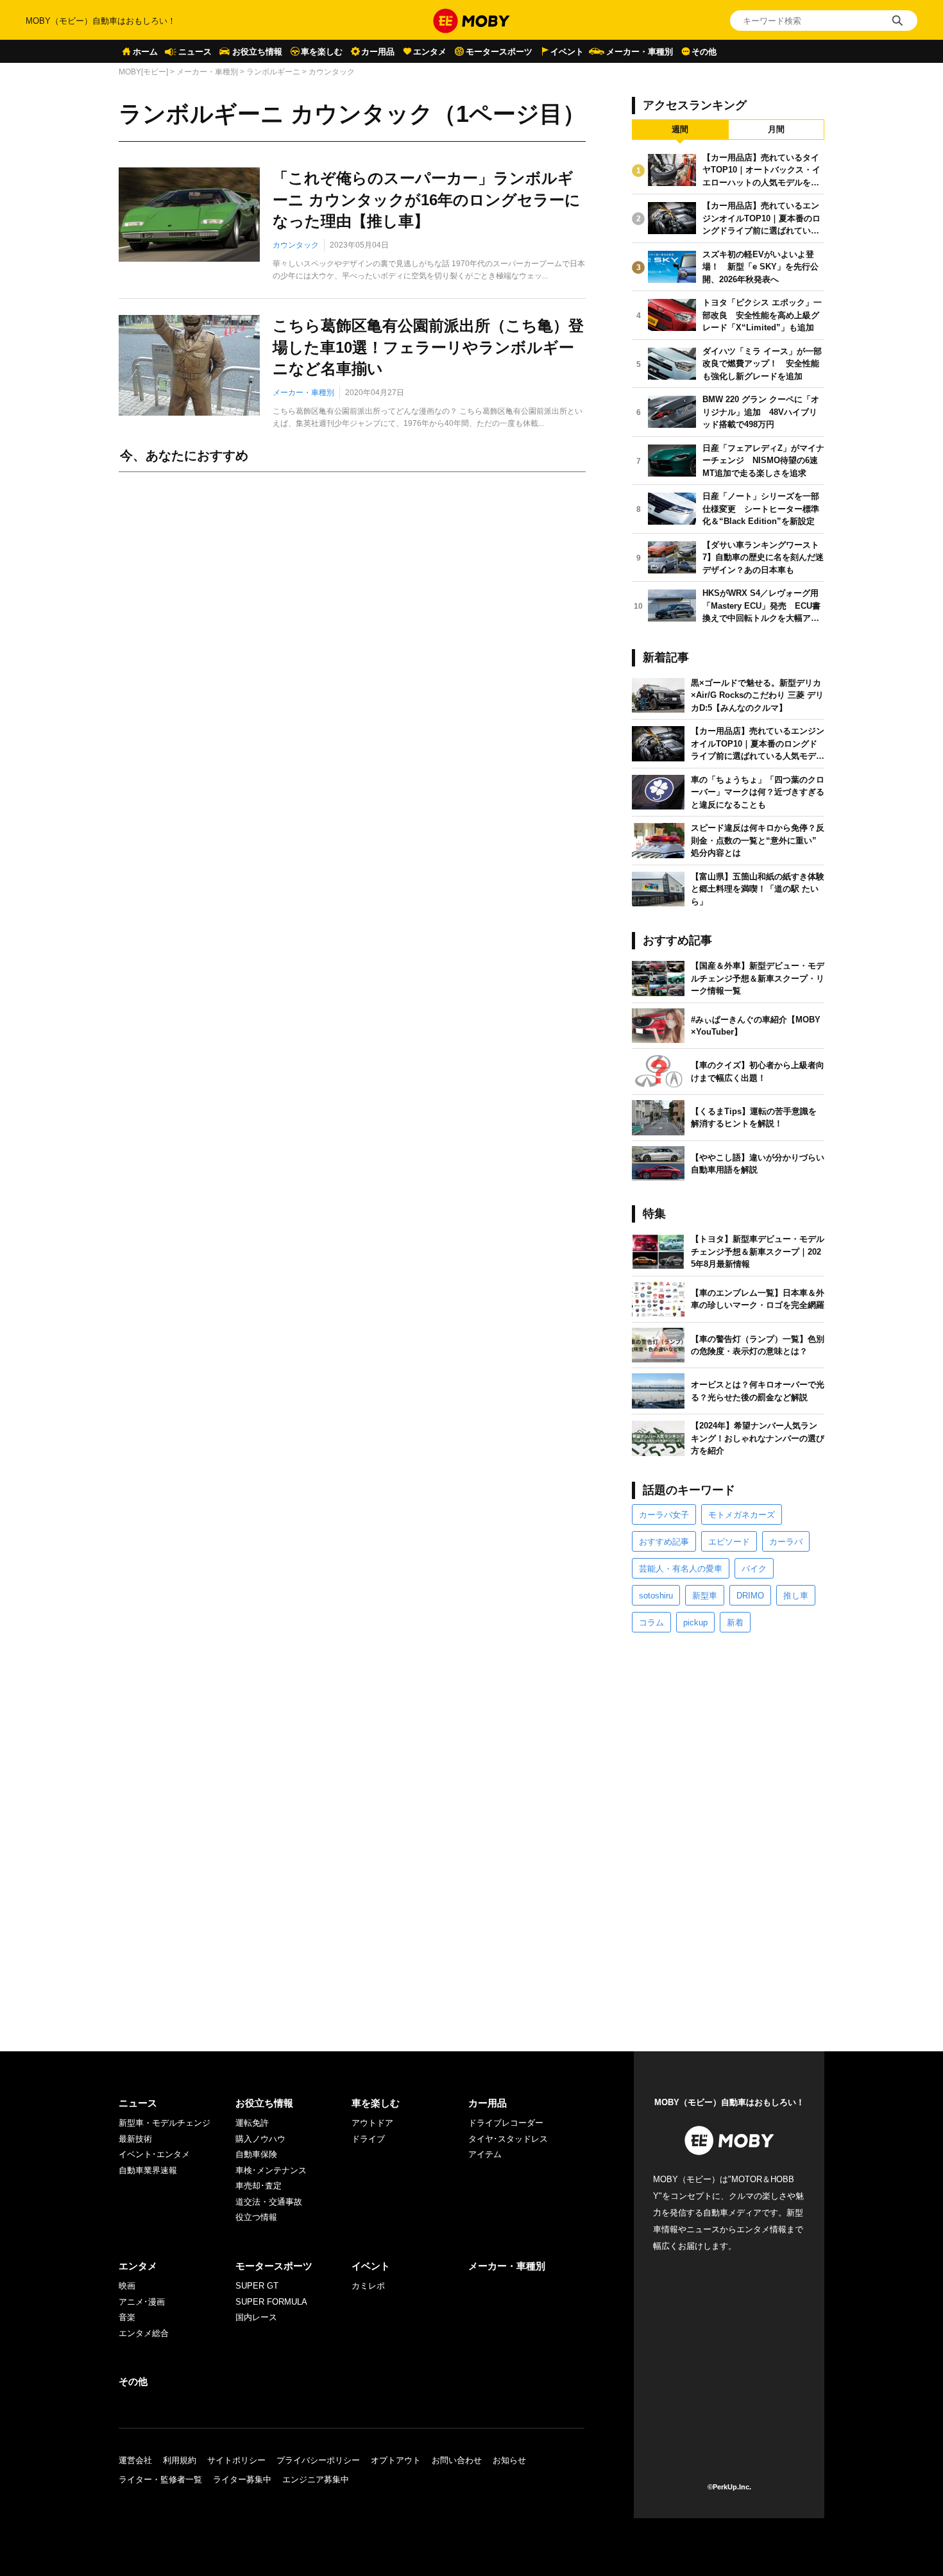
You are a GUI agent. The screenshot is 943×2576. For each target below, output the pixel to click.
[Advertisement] (352, 625)
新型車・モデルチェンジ (165, 2123)
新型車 (705, 1596)
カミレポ (368, 2286)
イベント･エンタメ (154, 2154)
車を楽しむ (322, 52)
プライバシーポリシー (318, 2460)
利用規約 (180, 2460)
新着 (735, 1623)
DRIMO (750, 1596)
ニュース (195, 52)
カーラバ (786, 1542)
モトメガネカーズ (742, 1515)
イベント (567, 52)
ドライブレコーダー (506, 2123)
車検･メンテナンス (271, 2170)
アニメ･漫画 (142, 2302)
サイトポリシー (236, 2460)
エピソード (729, 1542)
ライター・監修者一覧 (160, 2479)
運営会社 (135, 2460)
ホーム (145, 52)
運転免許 (252, 2123)
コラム (651, 1623)
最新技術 (135, 2139)
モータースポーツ (499, 52)
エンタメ (430, 52)
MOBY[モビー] (143, 72)
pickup (695, 1623)
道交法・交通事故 (269, 2202)
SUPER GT (257, 2286)
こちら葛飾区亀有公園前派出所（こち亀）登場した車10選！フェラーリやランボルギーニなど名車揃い (428, 347)
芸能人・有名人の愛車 (681, 1569)
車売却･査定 (259, 2186)
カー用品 (378, 52)
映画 (127, 2286)
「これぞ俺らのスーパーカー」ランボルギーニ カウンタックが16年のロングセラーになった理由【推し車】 (427, 199)
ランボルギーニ (273, 72)
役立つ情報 (256, 2217)
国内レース (256, 2317)
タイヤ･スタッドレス (508, 2139)
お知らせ (509, 2460)
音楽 (127, 2317)
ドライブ (368, 2139)
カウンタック (296, 245)
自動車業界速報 (148, 2170)
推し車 (796, 1596)
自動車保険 (256, 2154)
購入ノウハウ (260, 2139)
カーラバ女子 (664, 1515)
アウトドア (372, 2123)
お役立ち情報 (257, 52)
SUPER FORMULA (271, 2302)
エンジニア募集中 (316, 2479)
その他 (704, 52)
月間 (776, 129)
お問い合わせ (457, 2460)
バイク (754, 1569)
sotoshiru (656, 1596)
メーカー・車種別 (640, 52)
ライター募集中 (242, 2479)
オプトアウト (396, 2460)
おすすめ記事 (664, 1542)
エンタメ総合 (144, 2333)
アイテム (485, 2154)
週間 (680, 129)
